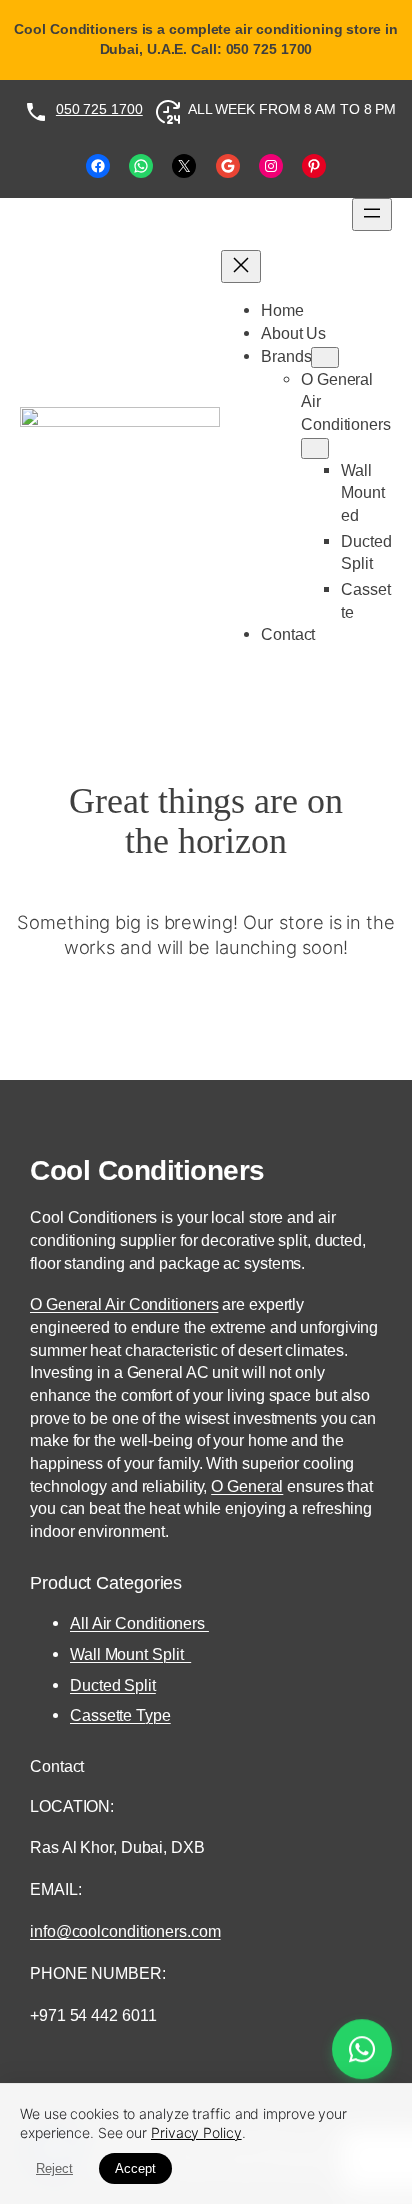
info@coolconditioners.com (125, 1931)
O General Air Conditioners (124, 1304)
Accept (135, 2168)
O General (247, 1486)
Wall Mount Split (130, 1654)
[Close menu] (241, 266)
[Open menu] (372, 214)
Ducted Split (113, 1685)
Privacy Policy (196, 2132)
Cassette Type (120, 1715)
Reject (54, 2168)
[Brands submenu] (325, 357)
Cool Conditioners (147, 1170)
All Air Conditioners (139, 1623)
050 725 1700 (99, 109)
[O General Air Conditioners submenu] (315, 448)
